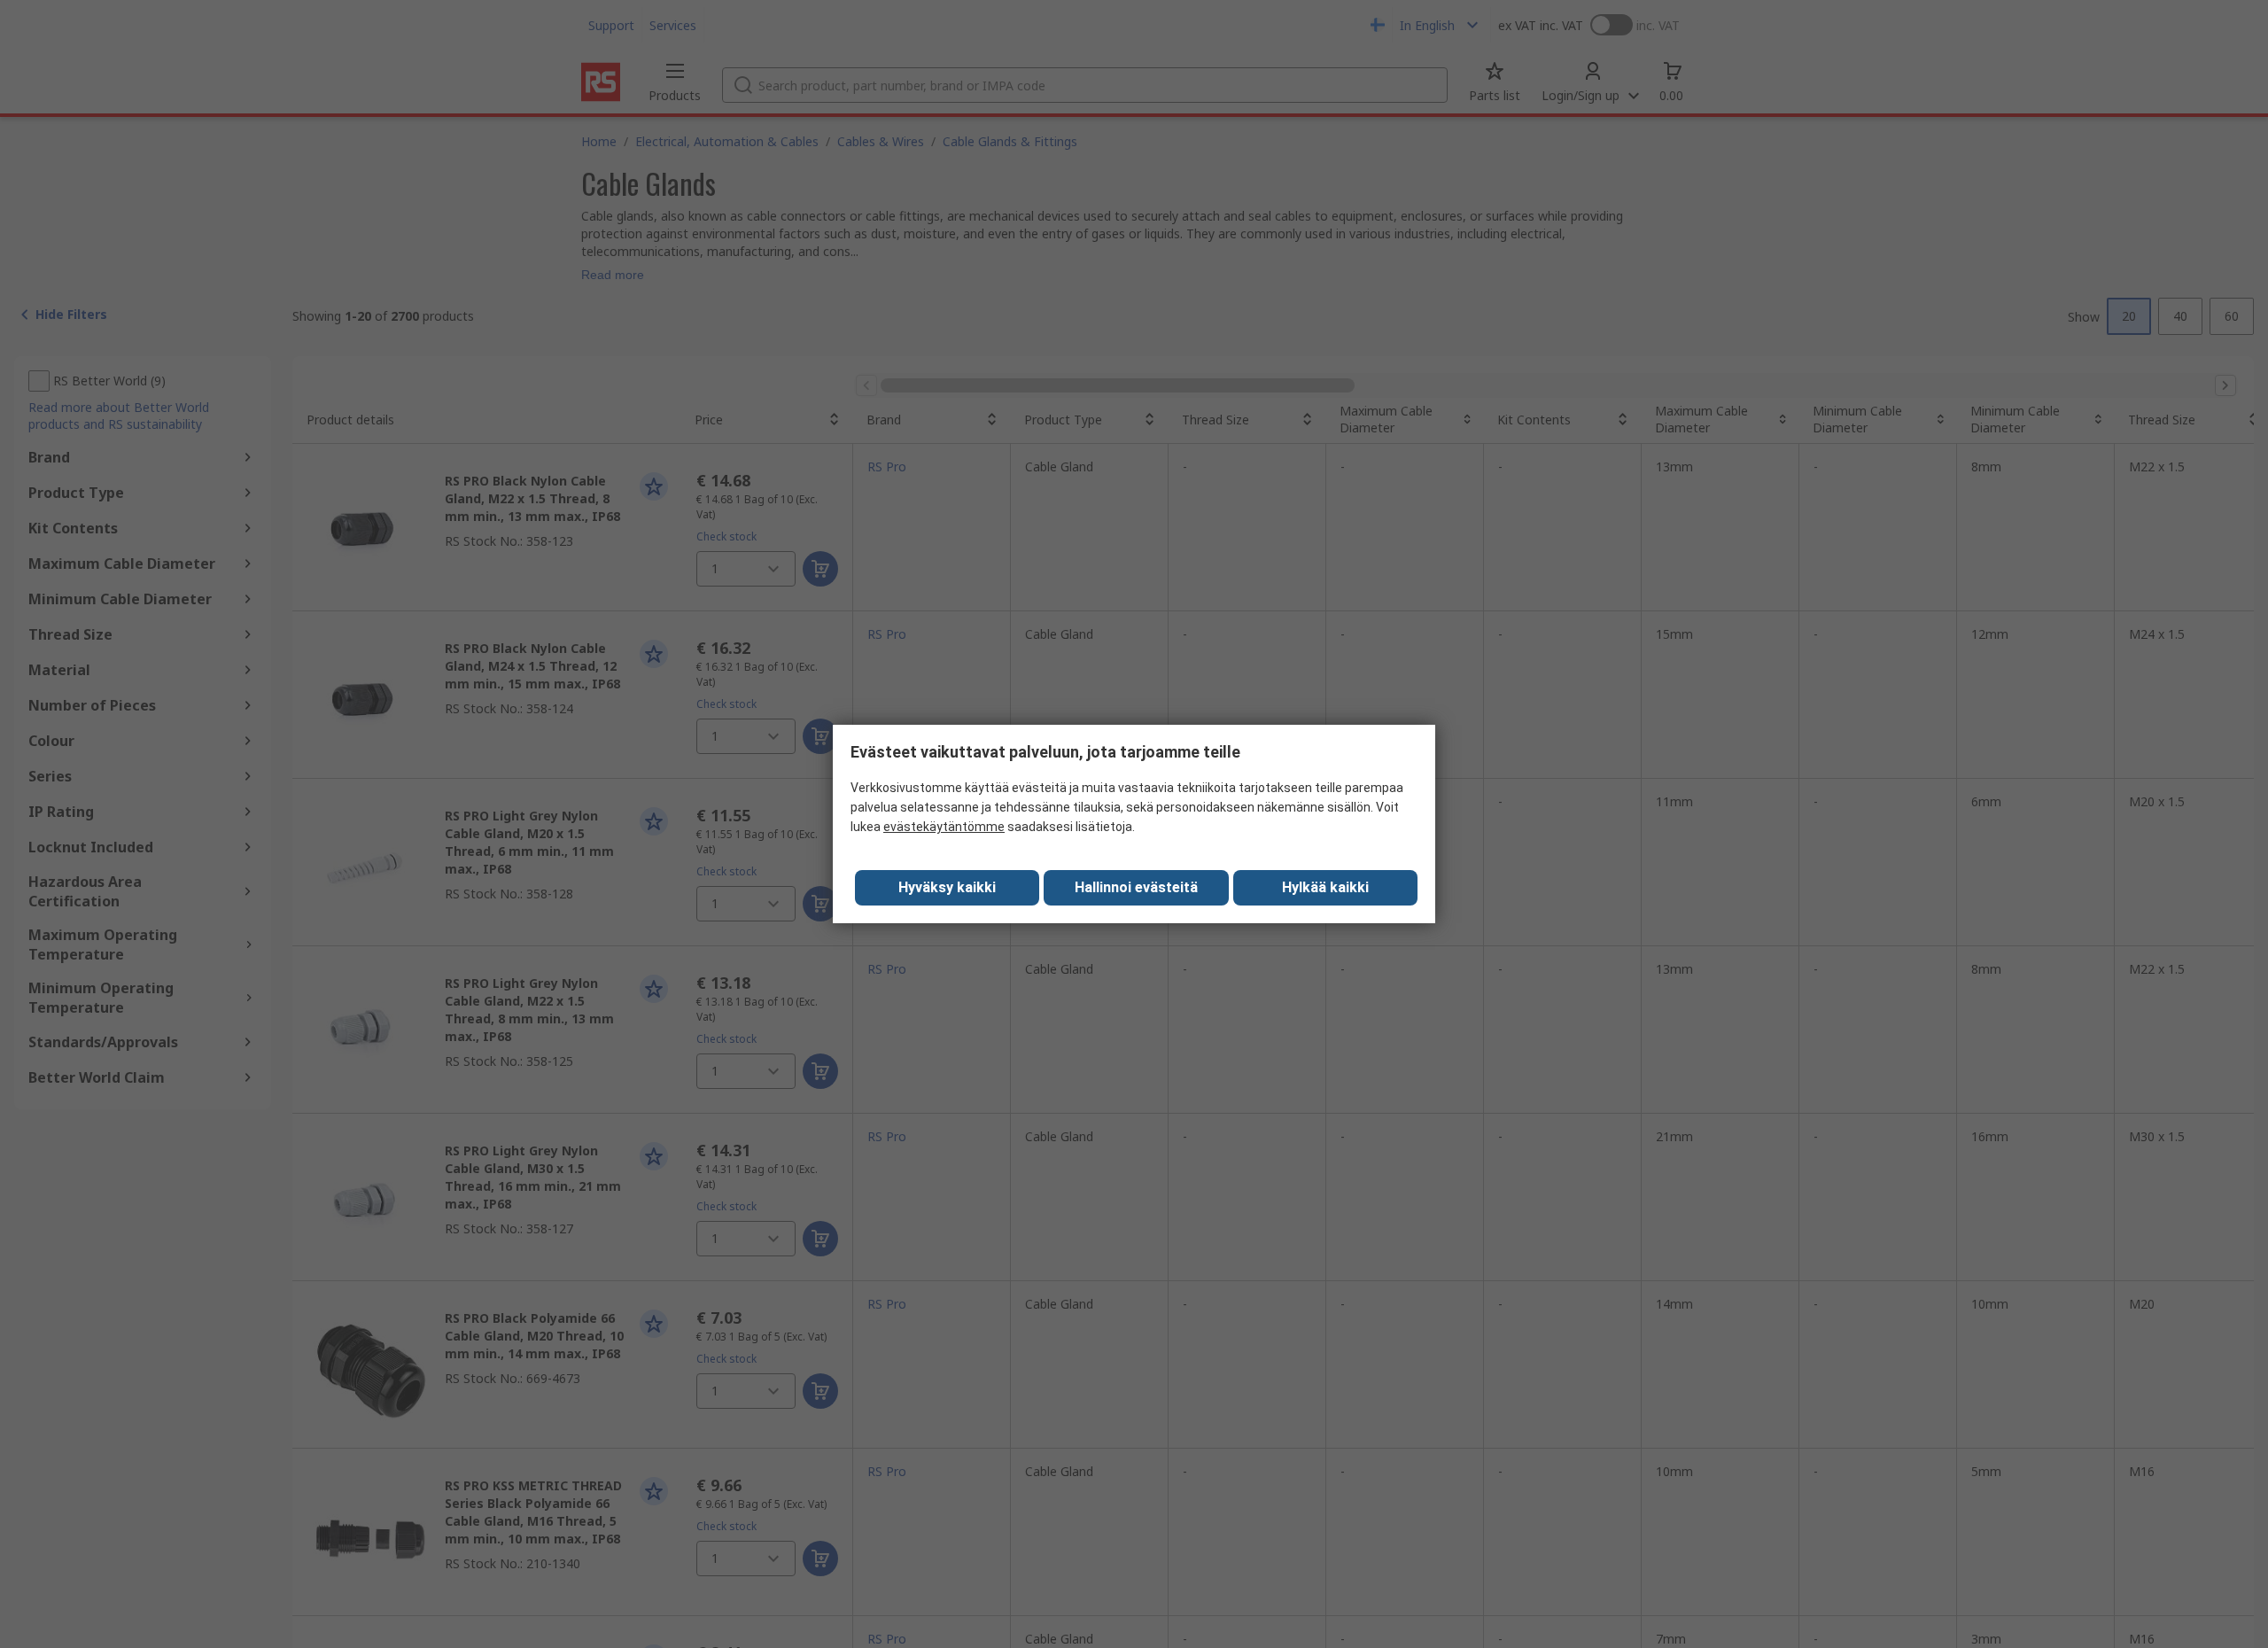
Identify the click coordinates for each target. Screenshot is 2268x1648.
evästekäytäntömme (944, 827)
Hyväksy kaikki (947, 887)
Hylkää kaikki (1325, 887)
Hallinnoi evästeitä (1136, 887)
